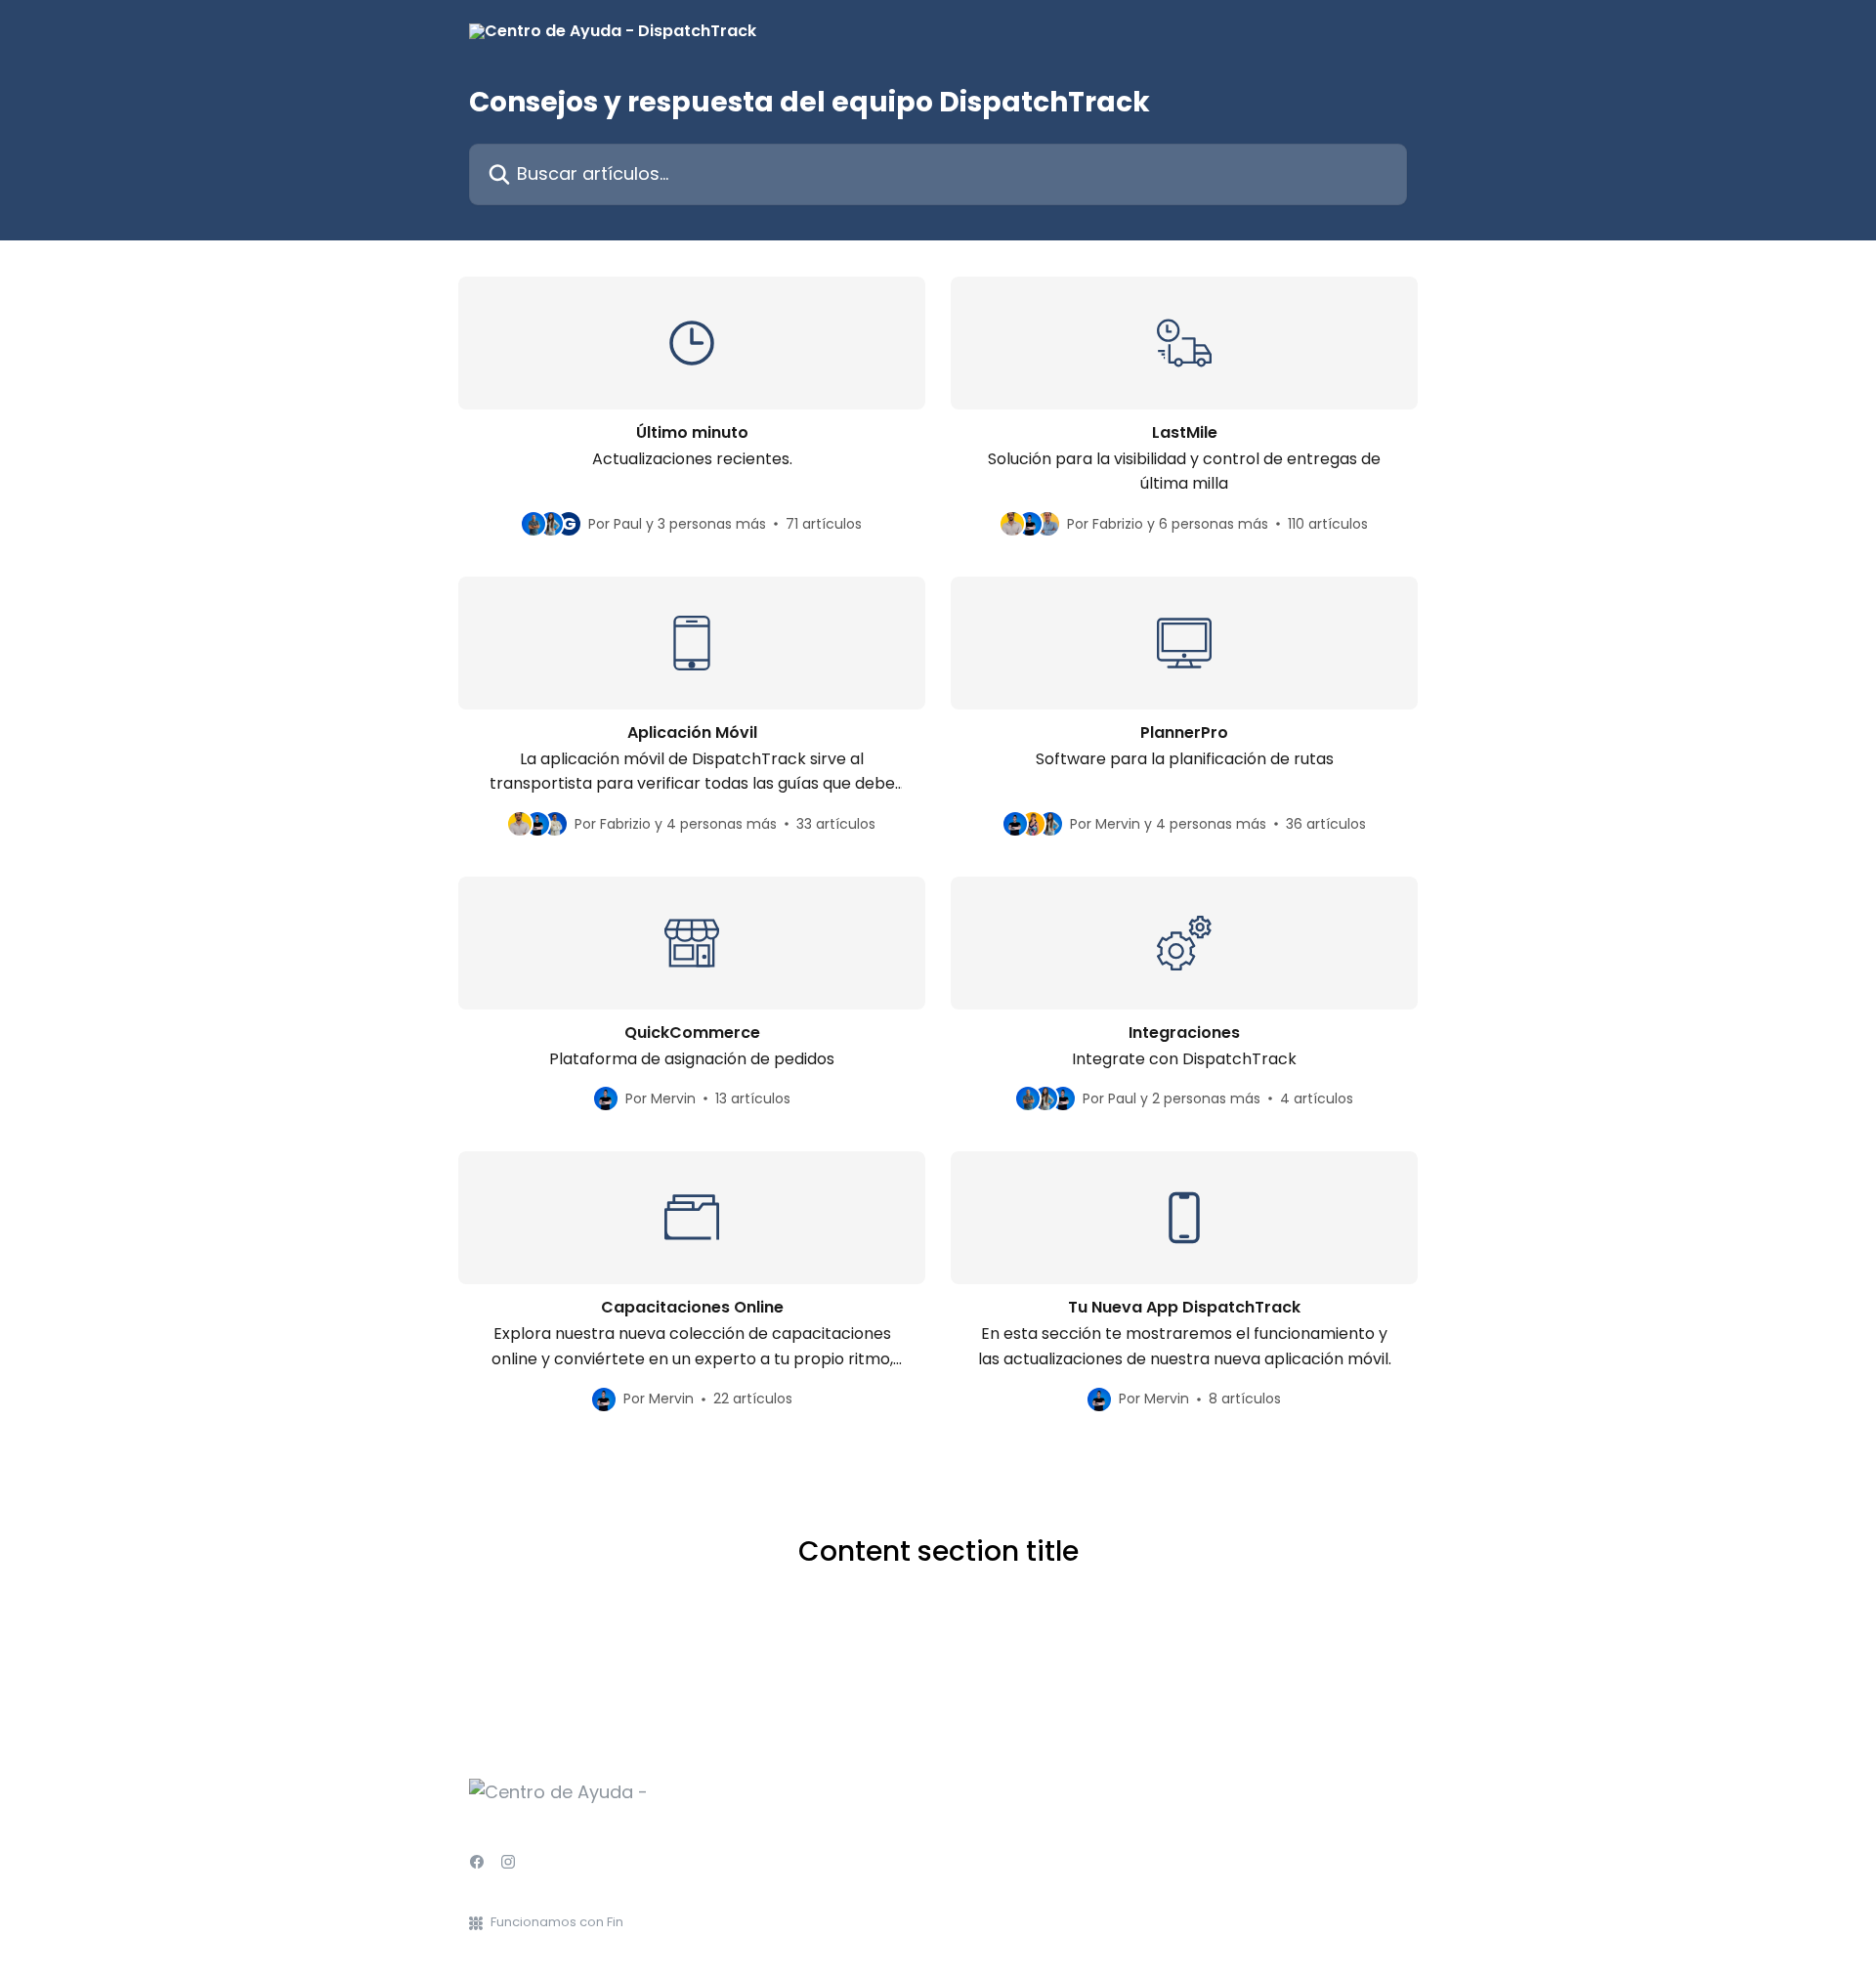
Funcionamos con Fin (557, 1922)
